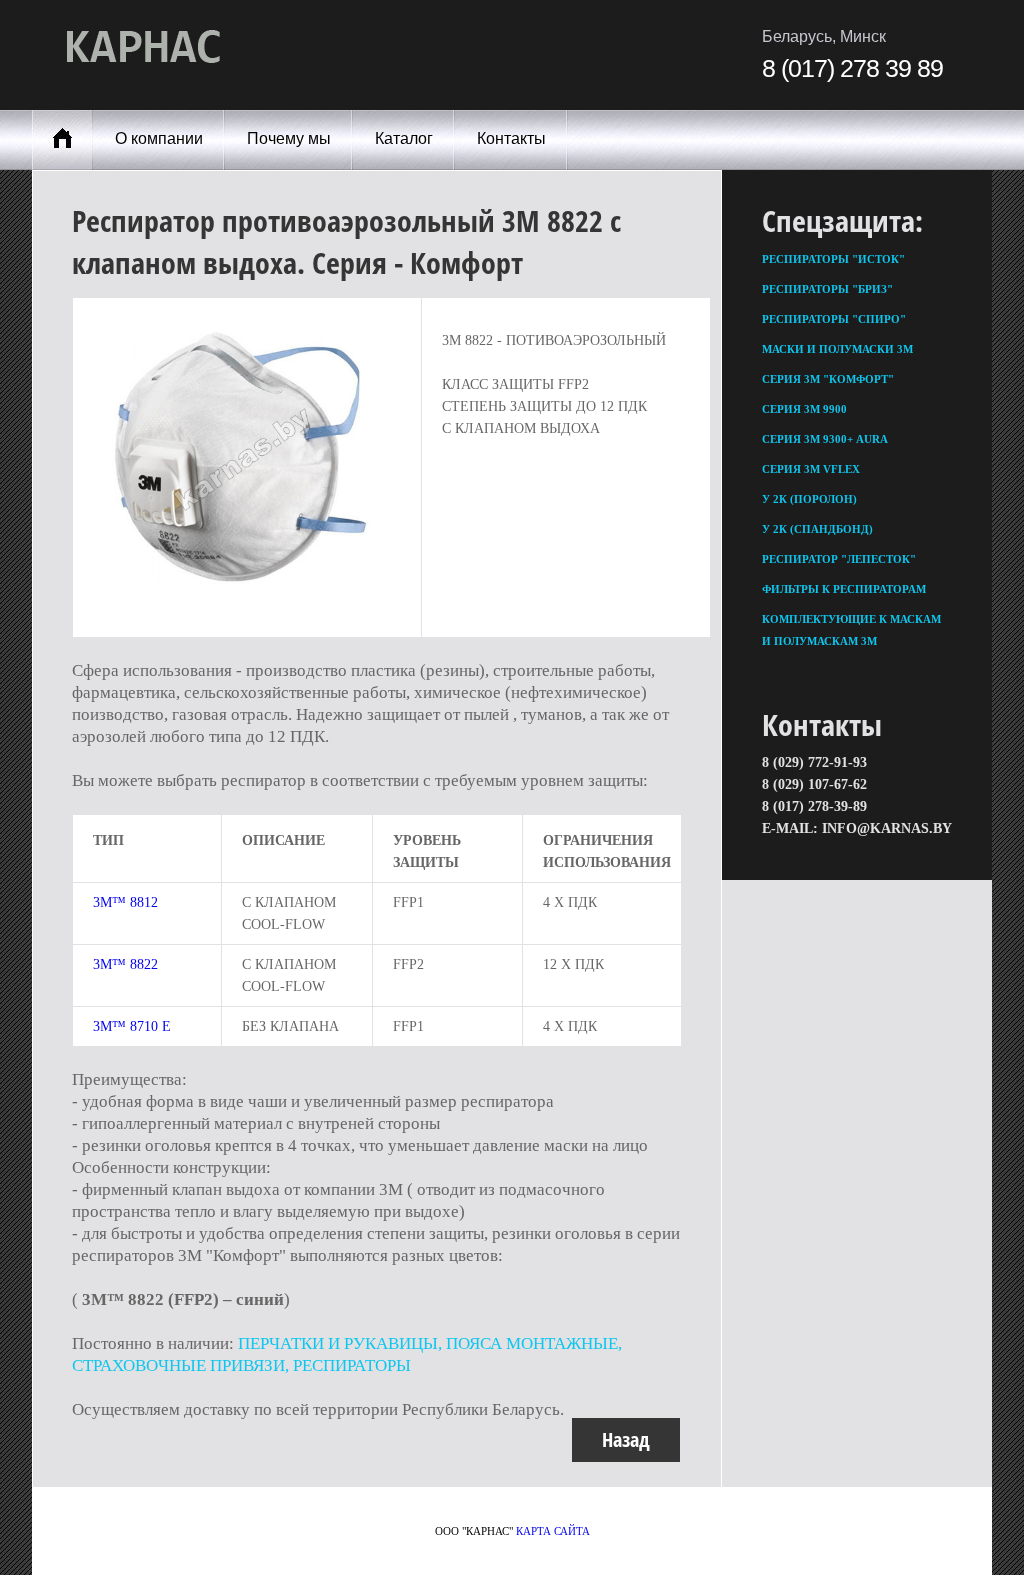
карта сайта (553, 1531)
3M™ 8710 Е (132, 1026)
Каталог (404, 138)
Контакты (511, 138)
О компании (159, 138)
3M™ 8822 (125, 964)
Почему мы (289, 138)
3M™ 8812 (125, 902)
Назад (626, 1439)
